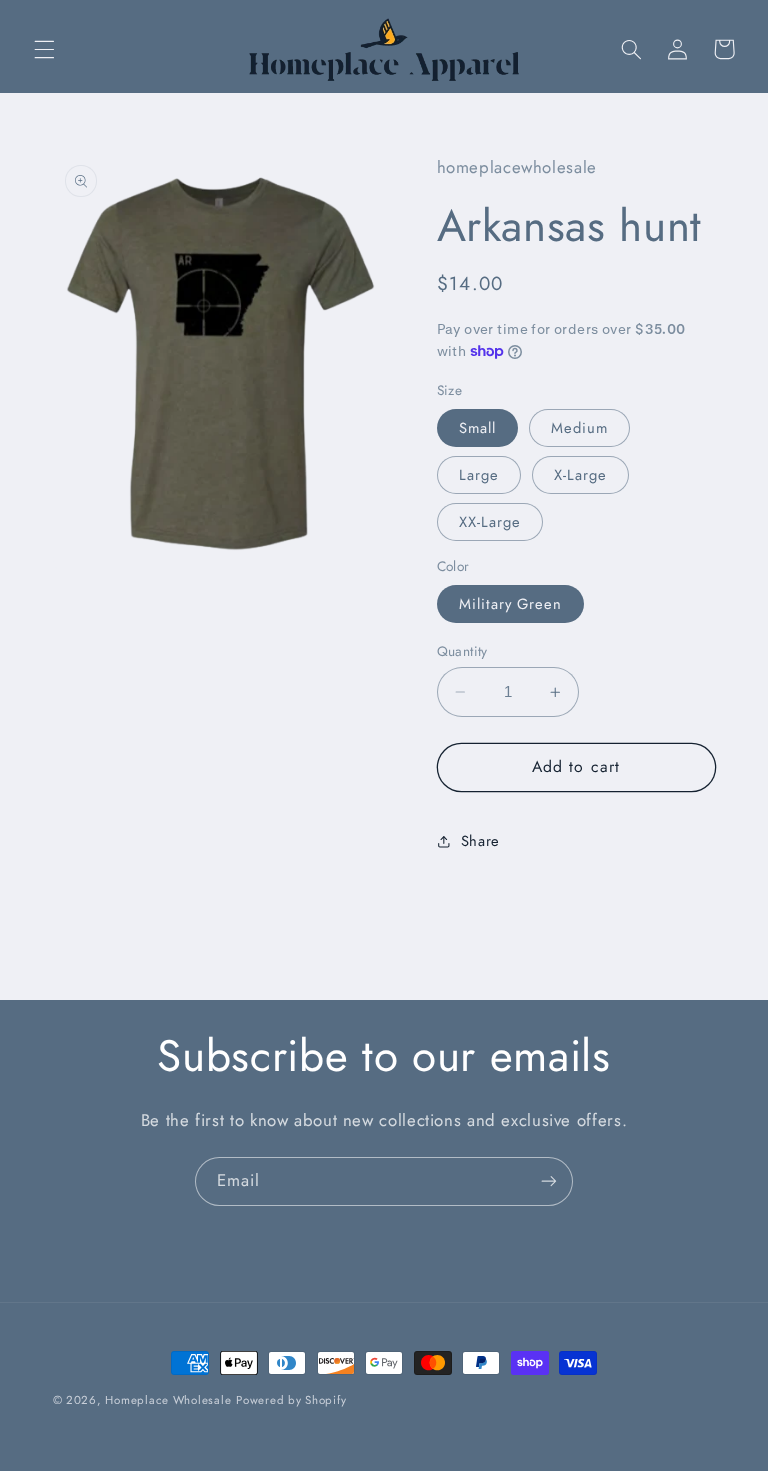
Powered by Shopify (291, 1400)
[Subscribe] (549, 1181)
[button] (44, 49)
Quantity (462, 651)
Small (477, 428)
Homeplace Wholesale (168, 1400)
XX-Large (490, 522)
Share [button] (480, 841)
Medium (579, 428)
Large (479, 475)
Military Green (511, 604)
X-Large (580, 475)
